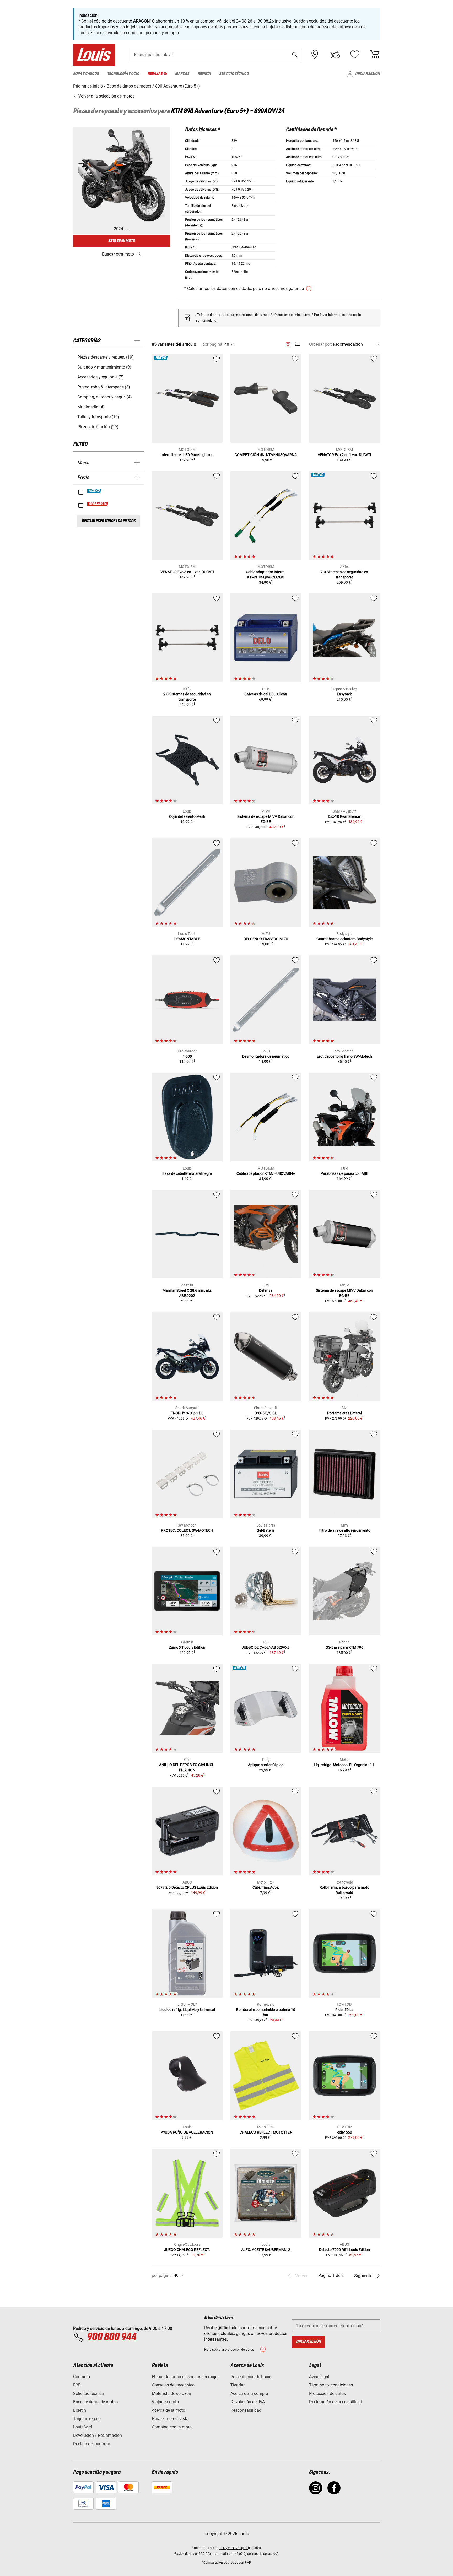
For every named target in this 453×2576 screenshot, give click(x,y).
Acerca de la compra (249, 2393)
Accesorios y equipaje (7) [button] (101, 377)
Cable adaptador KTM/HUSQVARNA (266, 1173)
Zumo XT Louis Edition (187, 1647)
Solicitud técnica (88, 2393)
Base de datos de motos (95, 2402)
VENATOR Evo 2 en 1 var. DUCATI (344, 455)
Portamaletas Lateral (344, 1413)
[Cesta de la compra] (375, 55)
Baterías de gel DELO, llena (266, 694)
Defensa (266, 1290)
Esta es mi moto (122, 241)
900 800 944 (112, 2337)
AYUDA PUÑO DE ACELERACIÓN (187, 2132)
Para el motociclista (170, 2419)
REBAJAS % (98, 504)
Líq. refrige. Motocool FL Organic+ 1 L (344, 1765)
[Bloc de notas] (355, 55)
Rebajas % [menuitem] (157, 74)
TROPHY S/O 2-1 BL (187, 1413)
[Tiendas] (315, 55)
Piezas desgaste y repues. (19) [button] (106, 357)
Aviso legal (319, 2377)
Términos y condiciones (331, 2385)
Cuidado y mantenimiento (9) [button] (104, 367)
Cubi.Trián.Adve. (266, 1887)
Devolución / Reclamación (98, 2435)
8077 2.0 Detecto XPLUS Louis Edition (187, 1887)
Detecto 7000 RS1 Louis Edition (344, 2250)
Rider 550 (344, 2132)
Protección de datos (327, 2393)
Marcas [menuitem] (182, 74)
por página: (213, 344)
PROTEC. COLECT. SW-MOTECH (187, 1530)
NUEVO (94, 491)
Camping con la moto (172, 2427)
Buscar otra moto (118, 254)
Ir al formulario (206, 321)
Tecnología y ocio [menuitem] (123, 74)
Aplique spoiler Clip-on (266, 1765)
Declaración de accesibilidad (336, 2402)
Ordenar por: (320, 344)
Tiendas (238, 2385)
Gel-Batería (266, 1530)
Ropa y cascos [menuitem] (86, 74)
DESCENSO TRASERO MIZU (266, 939)
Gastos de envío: (186, 2554)
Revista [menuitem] (204, 74)
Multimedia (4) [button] (91, 407)
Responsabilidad (246, 2410)
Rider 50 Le (344, 2010)
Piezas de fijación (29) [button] (98, 427)
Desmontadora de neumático (266, 1056)
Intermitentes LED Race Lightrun (187, 455)
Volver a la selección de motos (106, 96)
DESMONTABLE (187, 939)
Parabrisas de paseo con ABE (344, 1173)
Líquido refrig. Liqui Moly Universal (187, 2010)
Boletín (80, 2410)
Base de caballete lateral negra (187, 1173)
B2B (77, 2385)
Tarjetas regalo (87, 2419)
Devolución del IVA (248, 2402)
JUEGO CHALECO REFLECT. (187, 2250)
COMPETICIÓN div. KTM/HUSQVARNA (266, 455)
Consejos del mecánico (173, 2385)
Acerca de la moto (168, 2410)
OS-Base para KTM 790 (344, 1647)
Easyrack (344, 694)
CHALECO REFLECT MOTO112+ (266, 2132)
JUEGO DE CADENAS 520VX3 (266, 1647)
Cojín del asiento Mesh (187, 816)
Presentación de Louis (251, 2377)
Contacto (82, 2377)
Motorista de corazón (171, 2393)
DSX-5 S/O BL (266, 1413)
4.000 (187, 1056)
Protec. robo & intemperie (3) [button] (104, 387)
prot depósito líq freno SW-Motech (344, 1056)
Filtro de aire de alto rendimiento (344, 1530)
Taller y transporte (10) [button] (98, 417)
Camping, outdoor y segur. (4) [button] (105, 397)
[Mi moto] (335, 55)
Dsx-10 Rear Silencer (344, 816)
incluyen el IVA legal (233, 2548)
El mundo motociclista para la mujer (185, 2377)
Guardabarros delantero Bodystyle (344, 939)
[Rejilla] (288, 343)
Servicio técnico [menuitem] (234, 74)
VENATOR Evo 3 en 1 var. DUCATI (187, 572)
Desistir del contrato (92, 2444)
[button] (295, 55)
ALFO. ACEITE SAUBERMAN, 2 (266, 2250)
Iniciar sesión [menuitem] (368, 74)
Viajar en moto (165, 2402)
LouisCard (83, 2427)
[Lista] (297, 344)
